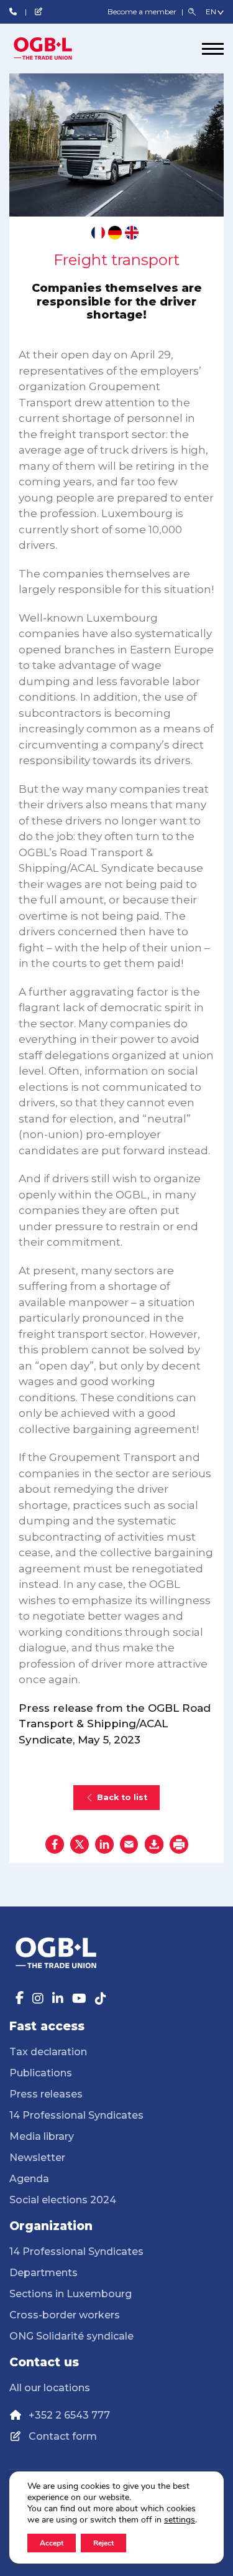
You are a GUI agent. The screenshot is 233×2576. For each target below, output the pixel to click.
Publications (41, 2073)
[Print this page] (179, 1844)
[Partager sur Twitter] (80, 1844)
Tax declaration (48, 2052)
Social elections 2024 (63, 2200)
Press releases (46, 2094)
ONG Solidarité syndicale (71, 2336)
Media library (42, 2136)
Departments (43, 2273)
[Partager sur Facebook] (55, 1844)
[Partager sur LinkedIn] (104, 1844)
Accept (52, 2543)
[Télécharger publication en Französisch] (98, 233)
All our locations (50, 2388)
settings (180, 2520)
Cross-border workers (65, 2315)
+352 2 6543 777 (69, 2415)
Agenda (29, 2179)
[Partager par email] (129, 1844)
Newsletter (37, 2158)
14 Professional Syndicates (76, 2115)
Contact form (63, 2436)
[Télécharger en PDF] (154, 1844)
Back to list (122, 1797)
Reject (103, 2543)
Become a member (143, 12)
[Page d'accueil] (56, 49)
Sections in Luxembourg (71, 2294)
